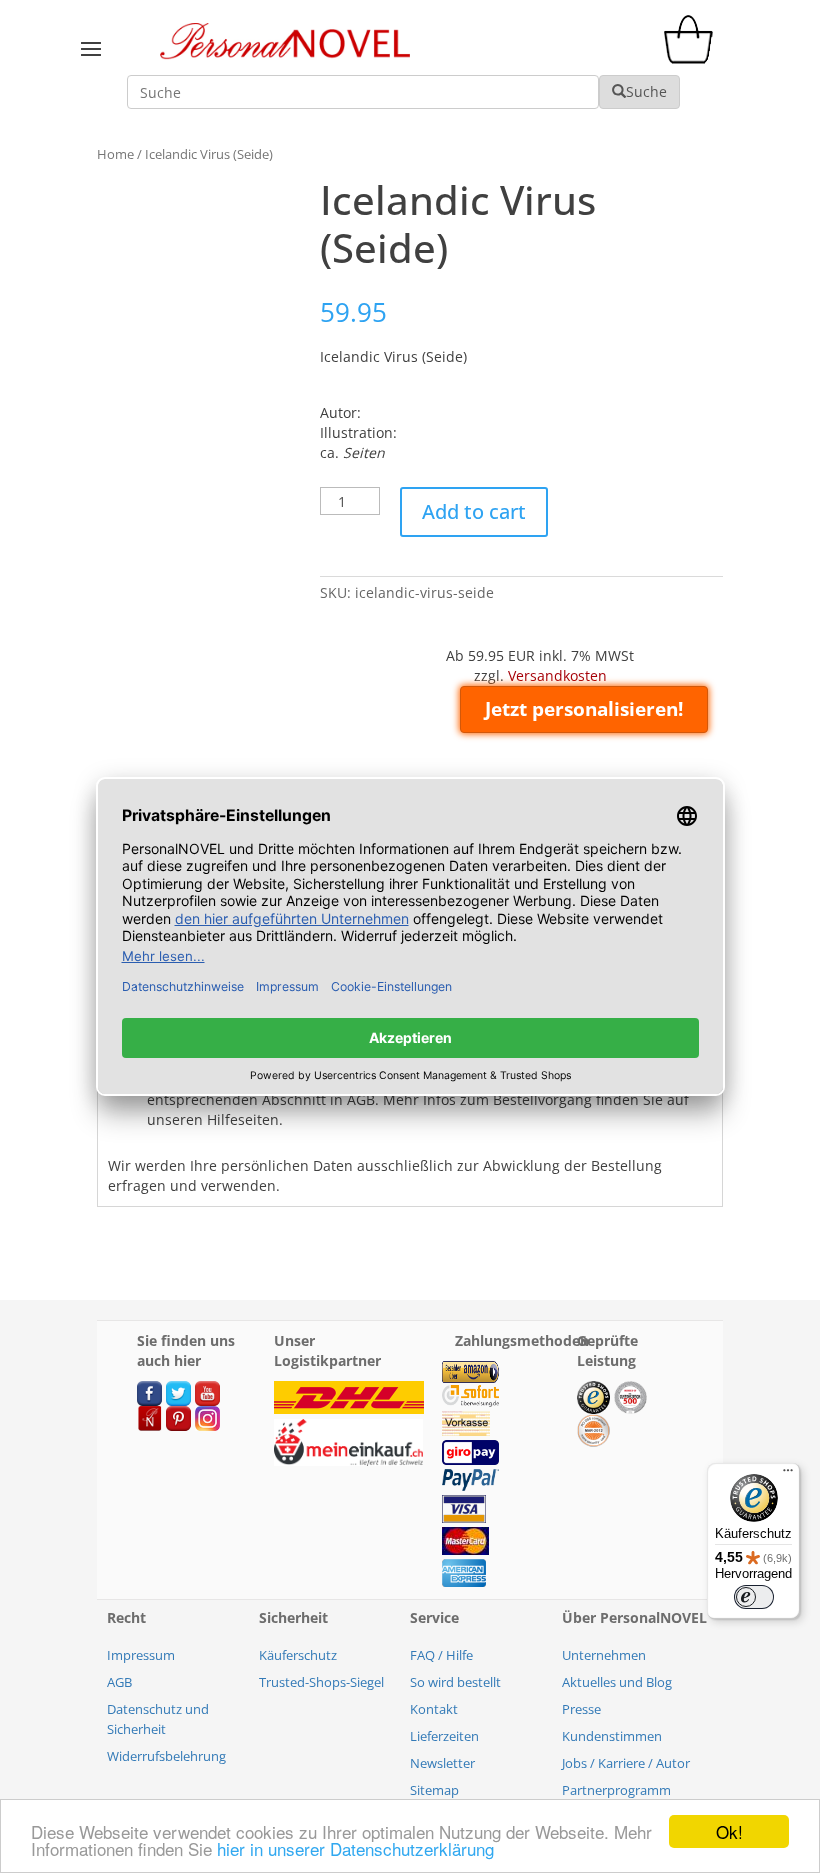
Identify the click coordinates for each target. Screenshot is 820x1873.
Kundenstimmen (612, 1736)
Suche (646, 91)
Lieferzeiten (444, 1736)
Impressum (141, 1655)
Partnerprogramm (616, 1790)
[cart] (693, 58)
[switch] (754, 1597)
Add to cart (474, 511)
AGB (119, 1682)
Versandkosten (557, 675)
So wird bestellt (455, 1682)
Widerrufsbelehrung (166, 1756)
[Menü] (788, 1475)
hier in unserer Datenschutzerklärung (355, 1848)
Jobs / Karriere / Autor (626, 1763)
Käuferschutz (298, 1655)
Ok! (729, 1831)
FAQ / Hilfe (441, 1655)
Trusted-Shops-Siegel (321, 1682)
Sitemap (434, 1790)
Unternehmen (604, 1655)
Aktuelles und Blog (617, 1682)
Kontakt (434, 1709)
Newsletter (442, 1763)
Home (115, 154)
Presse (581, 1709)
